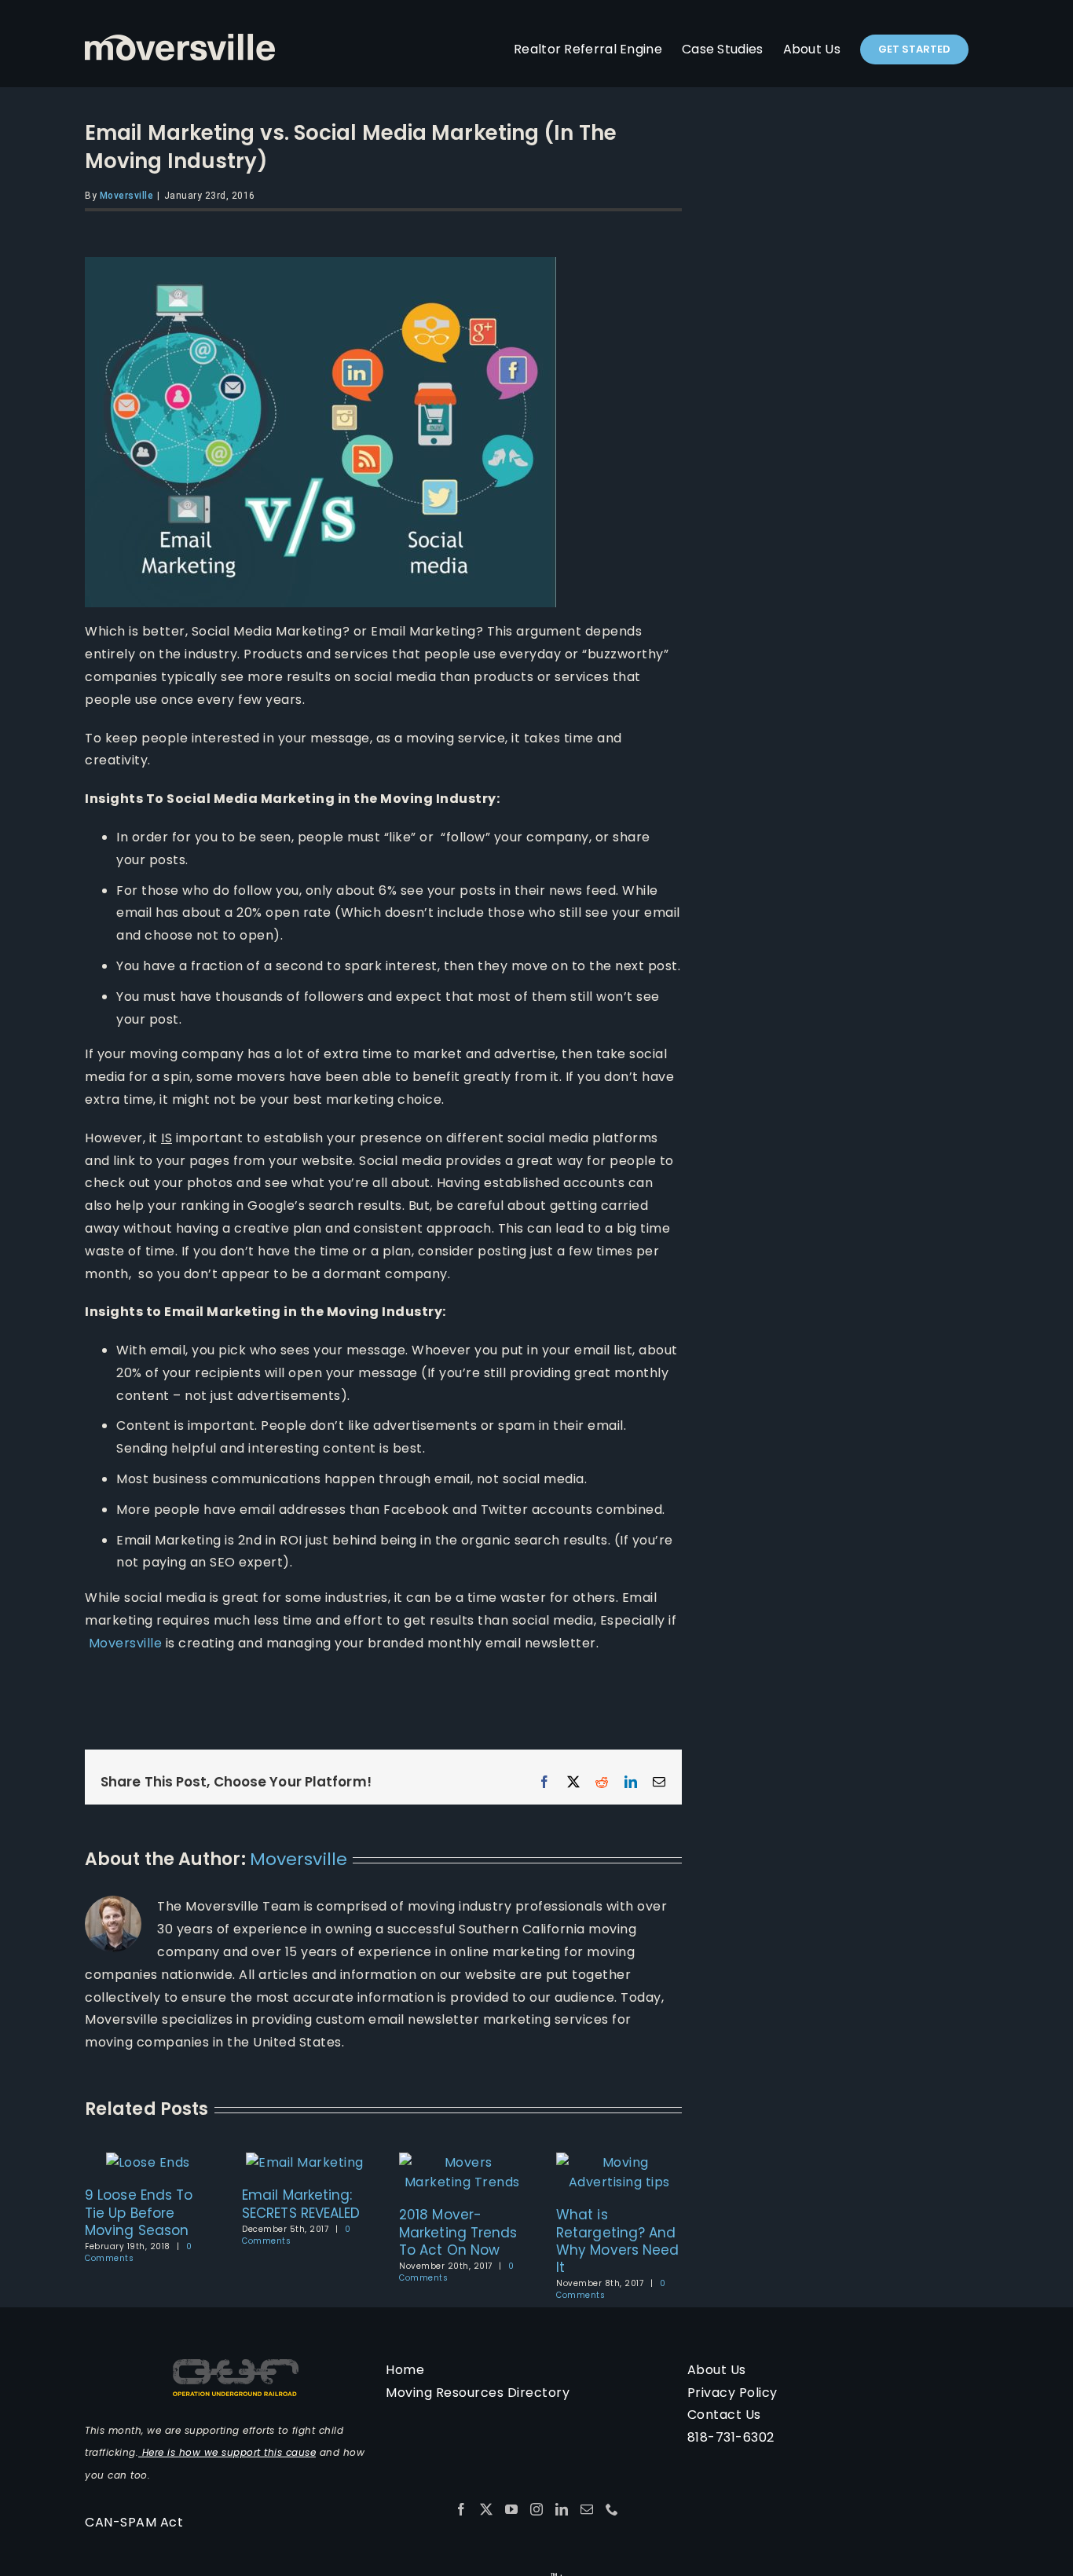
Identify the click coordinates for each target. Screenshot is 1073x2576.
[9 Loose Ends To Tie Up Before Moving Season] (148, 2162)
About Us (717, 2370)
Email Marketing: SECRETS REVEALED (301, 2204)
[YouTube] (512, 2509)
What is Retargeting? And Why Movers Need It (618, 2241)
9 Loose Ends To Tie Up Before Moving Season (139, 2212)
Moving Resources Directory (478, 2393)
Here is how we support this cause (227, 2452)
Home (405, 2370)
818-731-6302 (731, 2437)
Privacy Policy (732, 2393)
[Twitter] (487, 2509)
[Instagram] (537, 2509)
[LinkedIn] (562, 2509)
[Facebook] (461, 2509)
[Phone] (612, 2509)
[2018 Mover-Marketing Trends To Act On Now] (462, 2162)
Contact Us (724, 2415)
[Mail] (587, 2509)
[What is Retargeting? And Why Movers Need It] (619, 2162)
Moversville (127, 196)
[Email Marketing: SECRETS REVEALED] (305, 2162)
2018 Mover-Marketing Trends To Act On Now (458, 2232)
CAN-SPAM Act (134, 2522)
